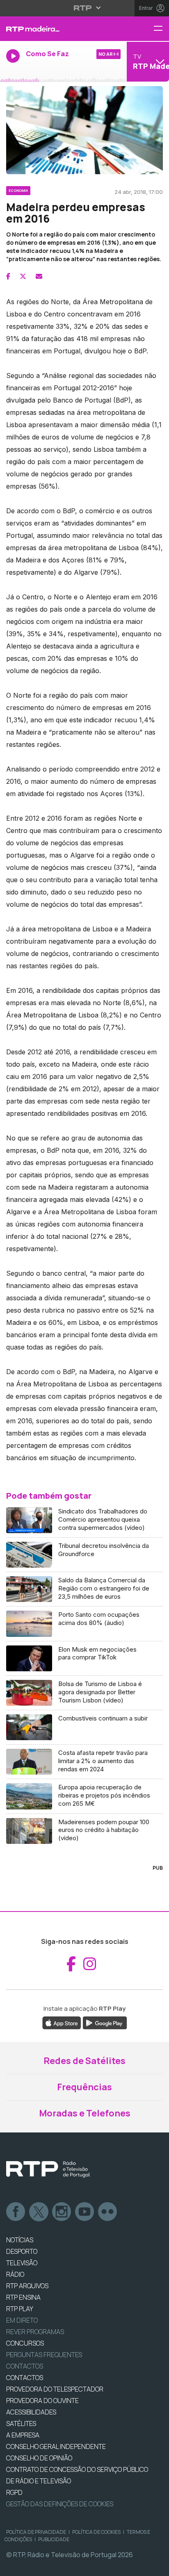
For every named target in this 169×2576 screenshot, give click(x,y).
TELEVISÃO (22, 2263)
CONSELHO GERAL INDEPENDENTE (56, 2446)
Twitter (39, 2212)
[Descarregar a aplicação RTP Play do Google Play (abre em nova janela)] (105, 2023)
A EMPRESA (23, 2435)
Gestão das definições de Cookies (60, 2504)
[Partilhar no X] (23, 276)
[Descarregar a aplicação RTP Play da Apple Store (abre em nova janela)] (62, 2023)
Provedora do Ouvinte (42, 2401)
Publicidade (54, 2539)
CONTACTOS (25, 2378)
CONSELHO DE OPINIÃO (39, 2458)
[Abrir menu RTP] (85, 8)
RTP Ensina (23, 2297)
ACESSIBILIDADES (31, 2412)
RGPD (14, 2492)
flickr (108, 2212)
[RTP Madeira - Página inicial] (56, 29)
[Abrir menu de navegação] (161, 29)
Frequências (84, 2087)
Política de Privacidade (36, 2532)
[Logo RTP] (48, 2169)
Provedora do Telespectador (55, 2389)
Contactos (25, 2366)
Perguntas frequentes (44, 2355)
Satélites (21, 2424)
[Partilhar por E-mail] (39, 276)
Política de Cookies (96, 2532)
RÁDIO (15, 2274)
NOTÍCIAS (20, 2240)
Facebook (16, 2212)
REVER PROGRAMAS (35, 2332)
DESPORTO (22, 2251)
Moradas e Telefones (85, 2113)
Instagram (62, 2212)
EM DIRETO (22, 2320)
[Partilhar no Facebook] (8, 276)
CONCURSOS (25, 2343)
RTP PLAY (20, 2309)
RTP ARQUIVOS (27, 2286)
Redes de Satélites (84, 2061)
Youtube (85, 2212)
